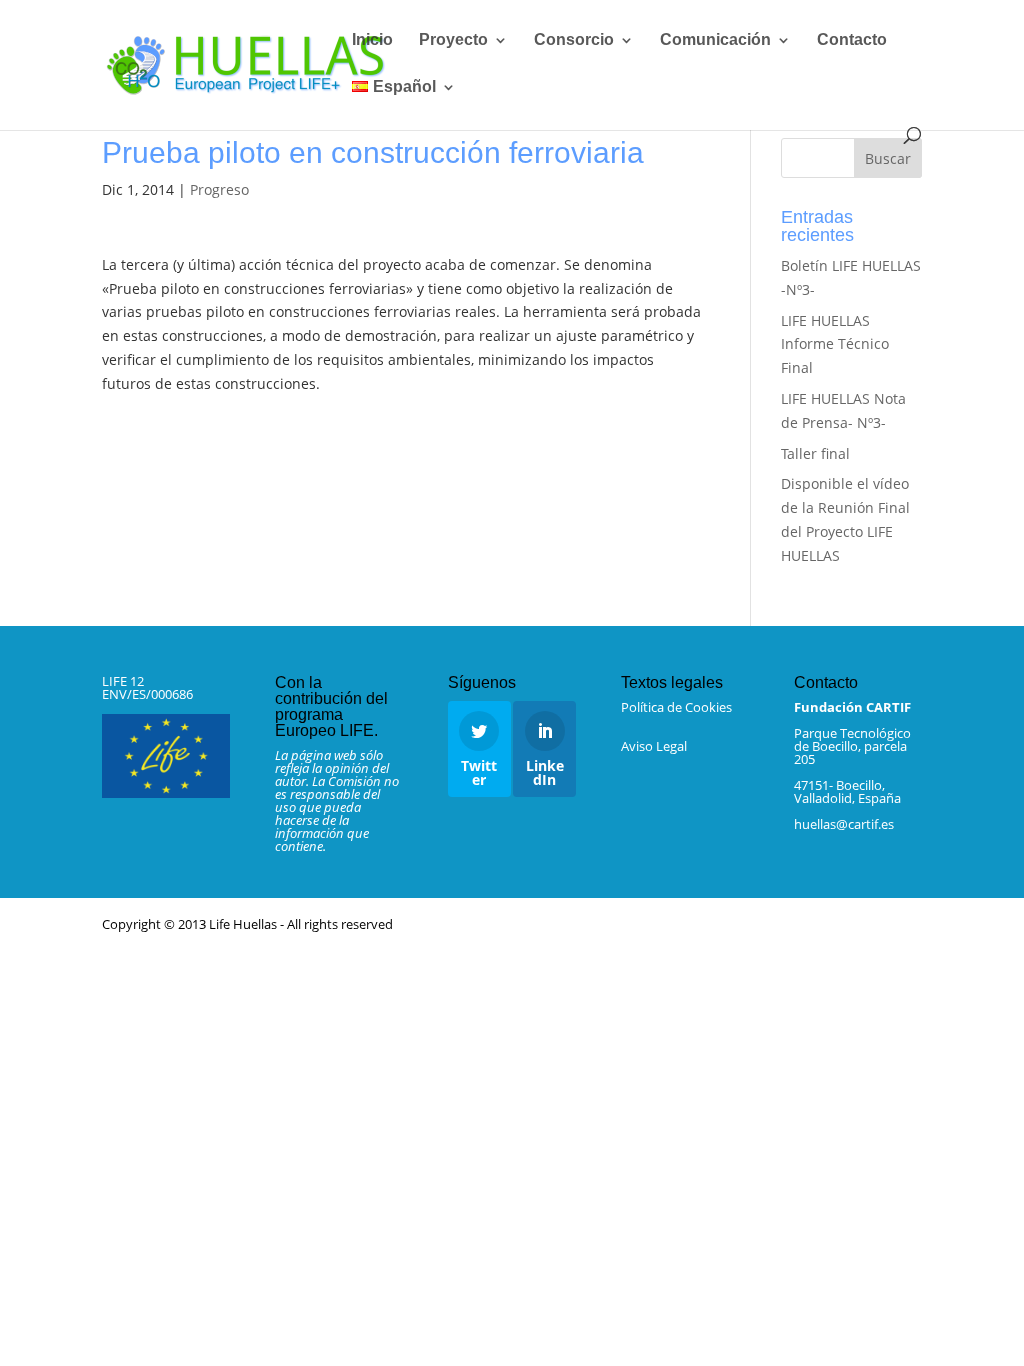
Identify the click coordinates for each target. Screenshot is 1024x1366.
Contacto (852, 40)
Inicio (372, 40)
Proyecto (453, 40)
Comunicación (715, 40)
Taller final (815, 453)
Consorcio (574, 40)
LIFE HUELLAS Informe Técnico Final (835, 344)
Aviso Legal (654, 746)
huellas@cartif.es (844, 824)
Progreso (219, 189)
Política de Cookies (676, 707)
